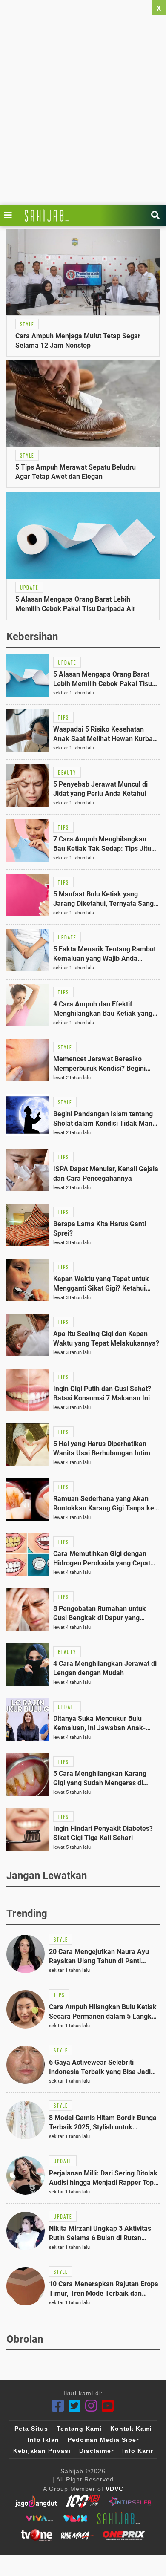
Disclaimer (96, 2451)
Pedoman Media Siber (103, 2440)
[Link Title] (10, 215)
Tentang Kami (79, 2429)
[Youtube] (108, 2406)
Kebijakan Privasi (42, 2451)
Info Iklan (43, 2440)
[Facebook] (58, 2406)
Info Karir (138, 2451)
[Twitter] (75, 2406)
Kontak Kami (131, 2429)
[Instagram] (91, 2406)
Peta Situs (31, 2429)
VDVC (114, 2489)
